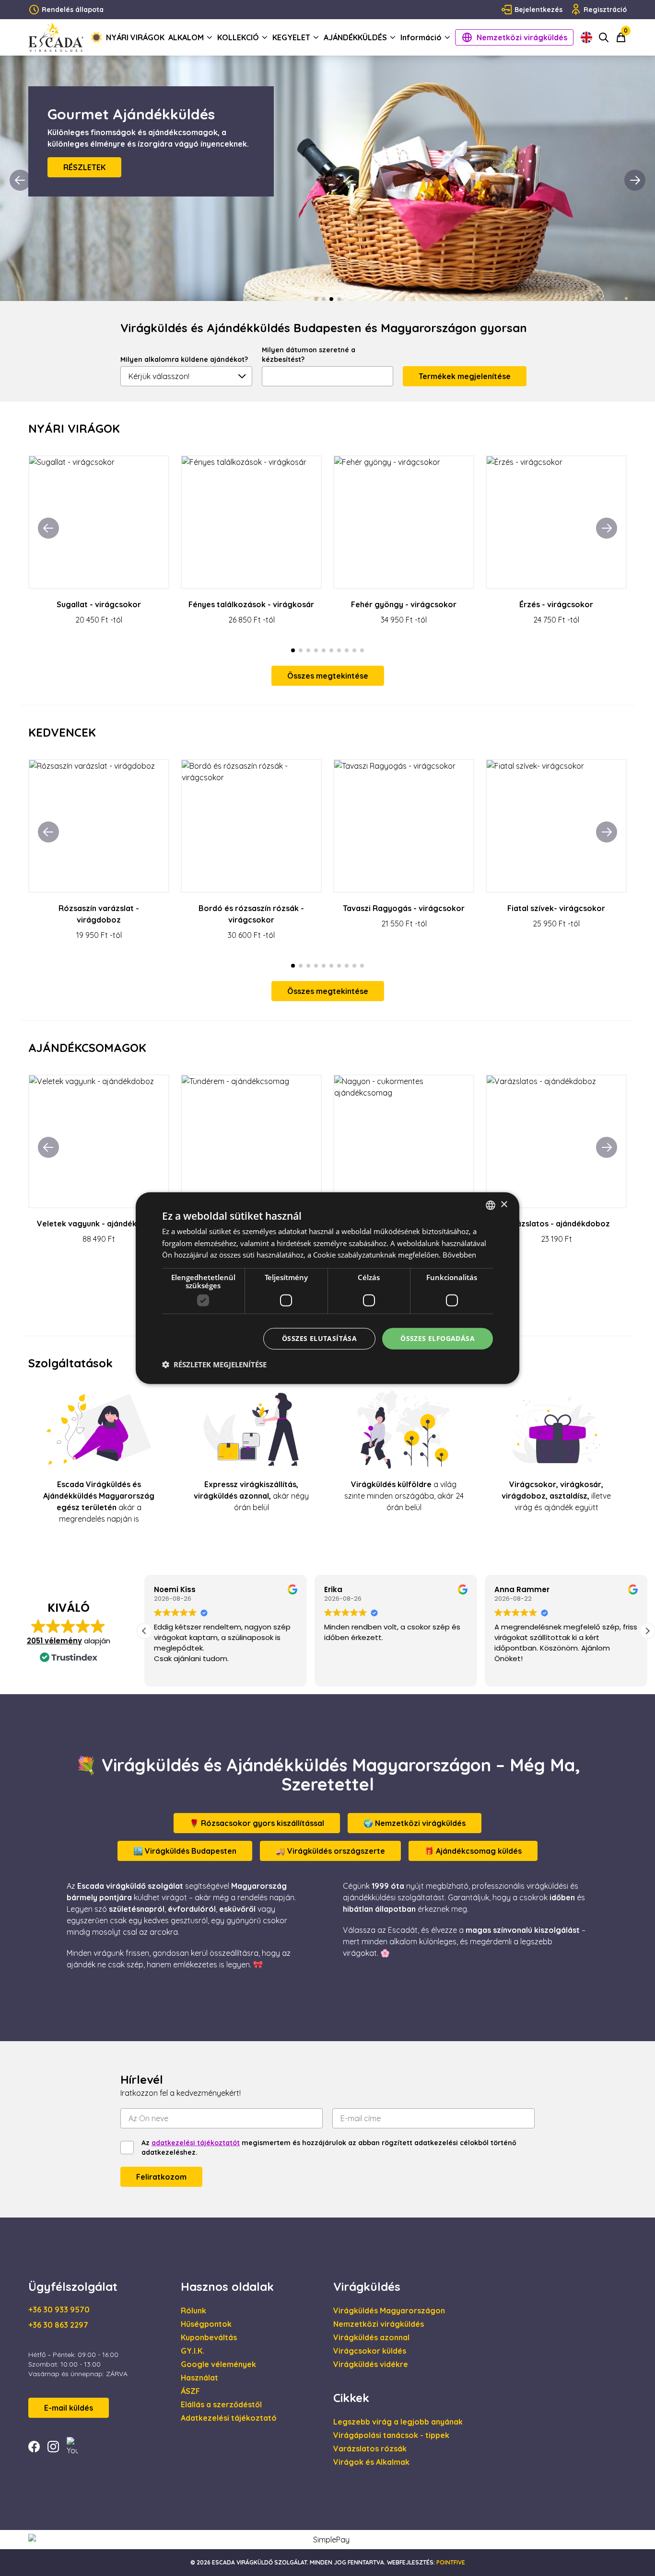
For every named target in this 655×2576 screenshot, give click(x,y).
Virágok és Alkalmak (371, 2462)
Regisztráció (605, 10)
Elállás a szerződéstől (221, 2404)
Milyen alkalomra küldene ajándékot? (184, 359)
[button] (647, 1631)
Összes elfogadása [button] (438, 1338)
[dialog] (327, 1288)
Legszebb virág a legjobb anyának (398, 2422)
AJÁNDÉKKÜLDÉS (355, 37)
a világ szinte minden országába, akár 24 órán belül (404, 1496)
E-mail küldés (69, 2408)
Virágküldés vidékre (371, 2364)
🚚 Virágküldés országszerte (330, 1851)
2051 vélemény (54, 1641)
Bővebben (459, 1255)
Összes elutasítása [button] (319, 1338)
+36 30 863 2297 (58, 2325)
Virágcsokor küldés (370, 2351)
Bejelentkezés (538, 10)
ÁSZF (190, 2391)
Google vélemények (218, 2364)
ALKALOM (186, 37)
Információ (421, 37)
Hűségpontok (206, 2324)
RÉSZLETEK (84, 179)
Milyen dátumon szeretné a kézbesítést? (309, 355)
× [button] (504, 1205)
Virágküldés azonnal (371, 2337)
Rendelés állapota (73, 10)
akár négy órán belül (251, 1496)
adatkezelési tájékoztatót (196, 2143)
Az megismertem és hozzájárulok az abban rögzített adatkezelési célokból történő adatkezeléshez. (329, 2148)
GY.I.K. (193, 2351)
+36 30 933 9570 (59, 2310)
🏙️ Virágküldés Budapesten (185, 1851)
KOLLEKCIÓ (238, 37)
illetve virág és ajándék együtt (556, 1496)
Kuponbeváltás (209, 2337)
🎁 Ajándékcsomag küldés (473, 1851)
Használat (199, 2378)
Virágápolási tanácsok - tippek (391, 2435)
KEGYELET (291, 37)
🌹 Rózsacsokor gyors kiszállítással (257, 1823)
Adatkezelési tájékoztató (229, 2418)
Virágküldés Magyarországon (389, 2310)
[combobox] (491, 1205)
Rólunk (193, 2310)
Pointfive (451, 2562)
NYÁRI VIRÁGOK (135, 37)
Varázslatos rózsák (370, 2449)
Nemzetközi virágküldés (522, 37)
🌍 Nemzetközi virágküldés (415, 1823)
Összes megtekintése (328, 676)
